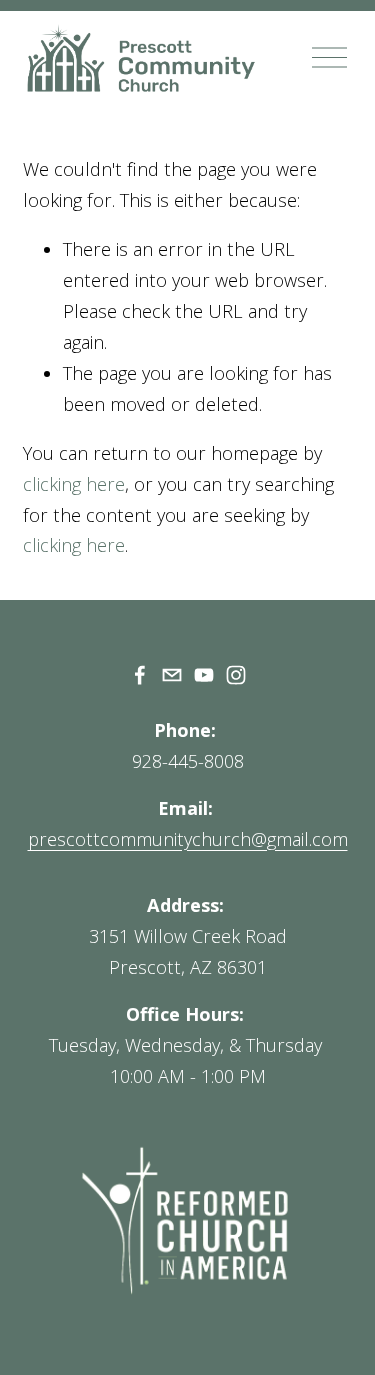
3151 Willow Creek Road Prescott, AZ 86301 (188, 951)
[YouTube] (204, 675)
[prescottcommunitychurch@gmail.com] (172, 675)
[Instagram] (236, 675)
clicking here (74, 484)
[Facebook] (140, 675)
